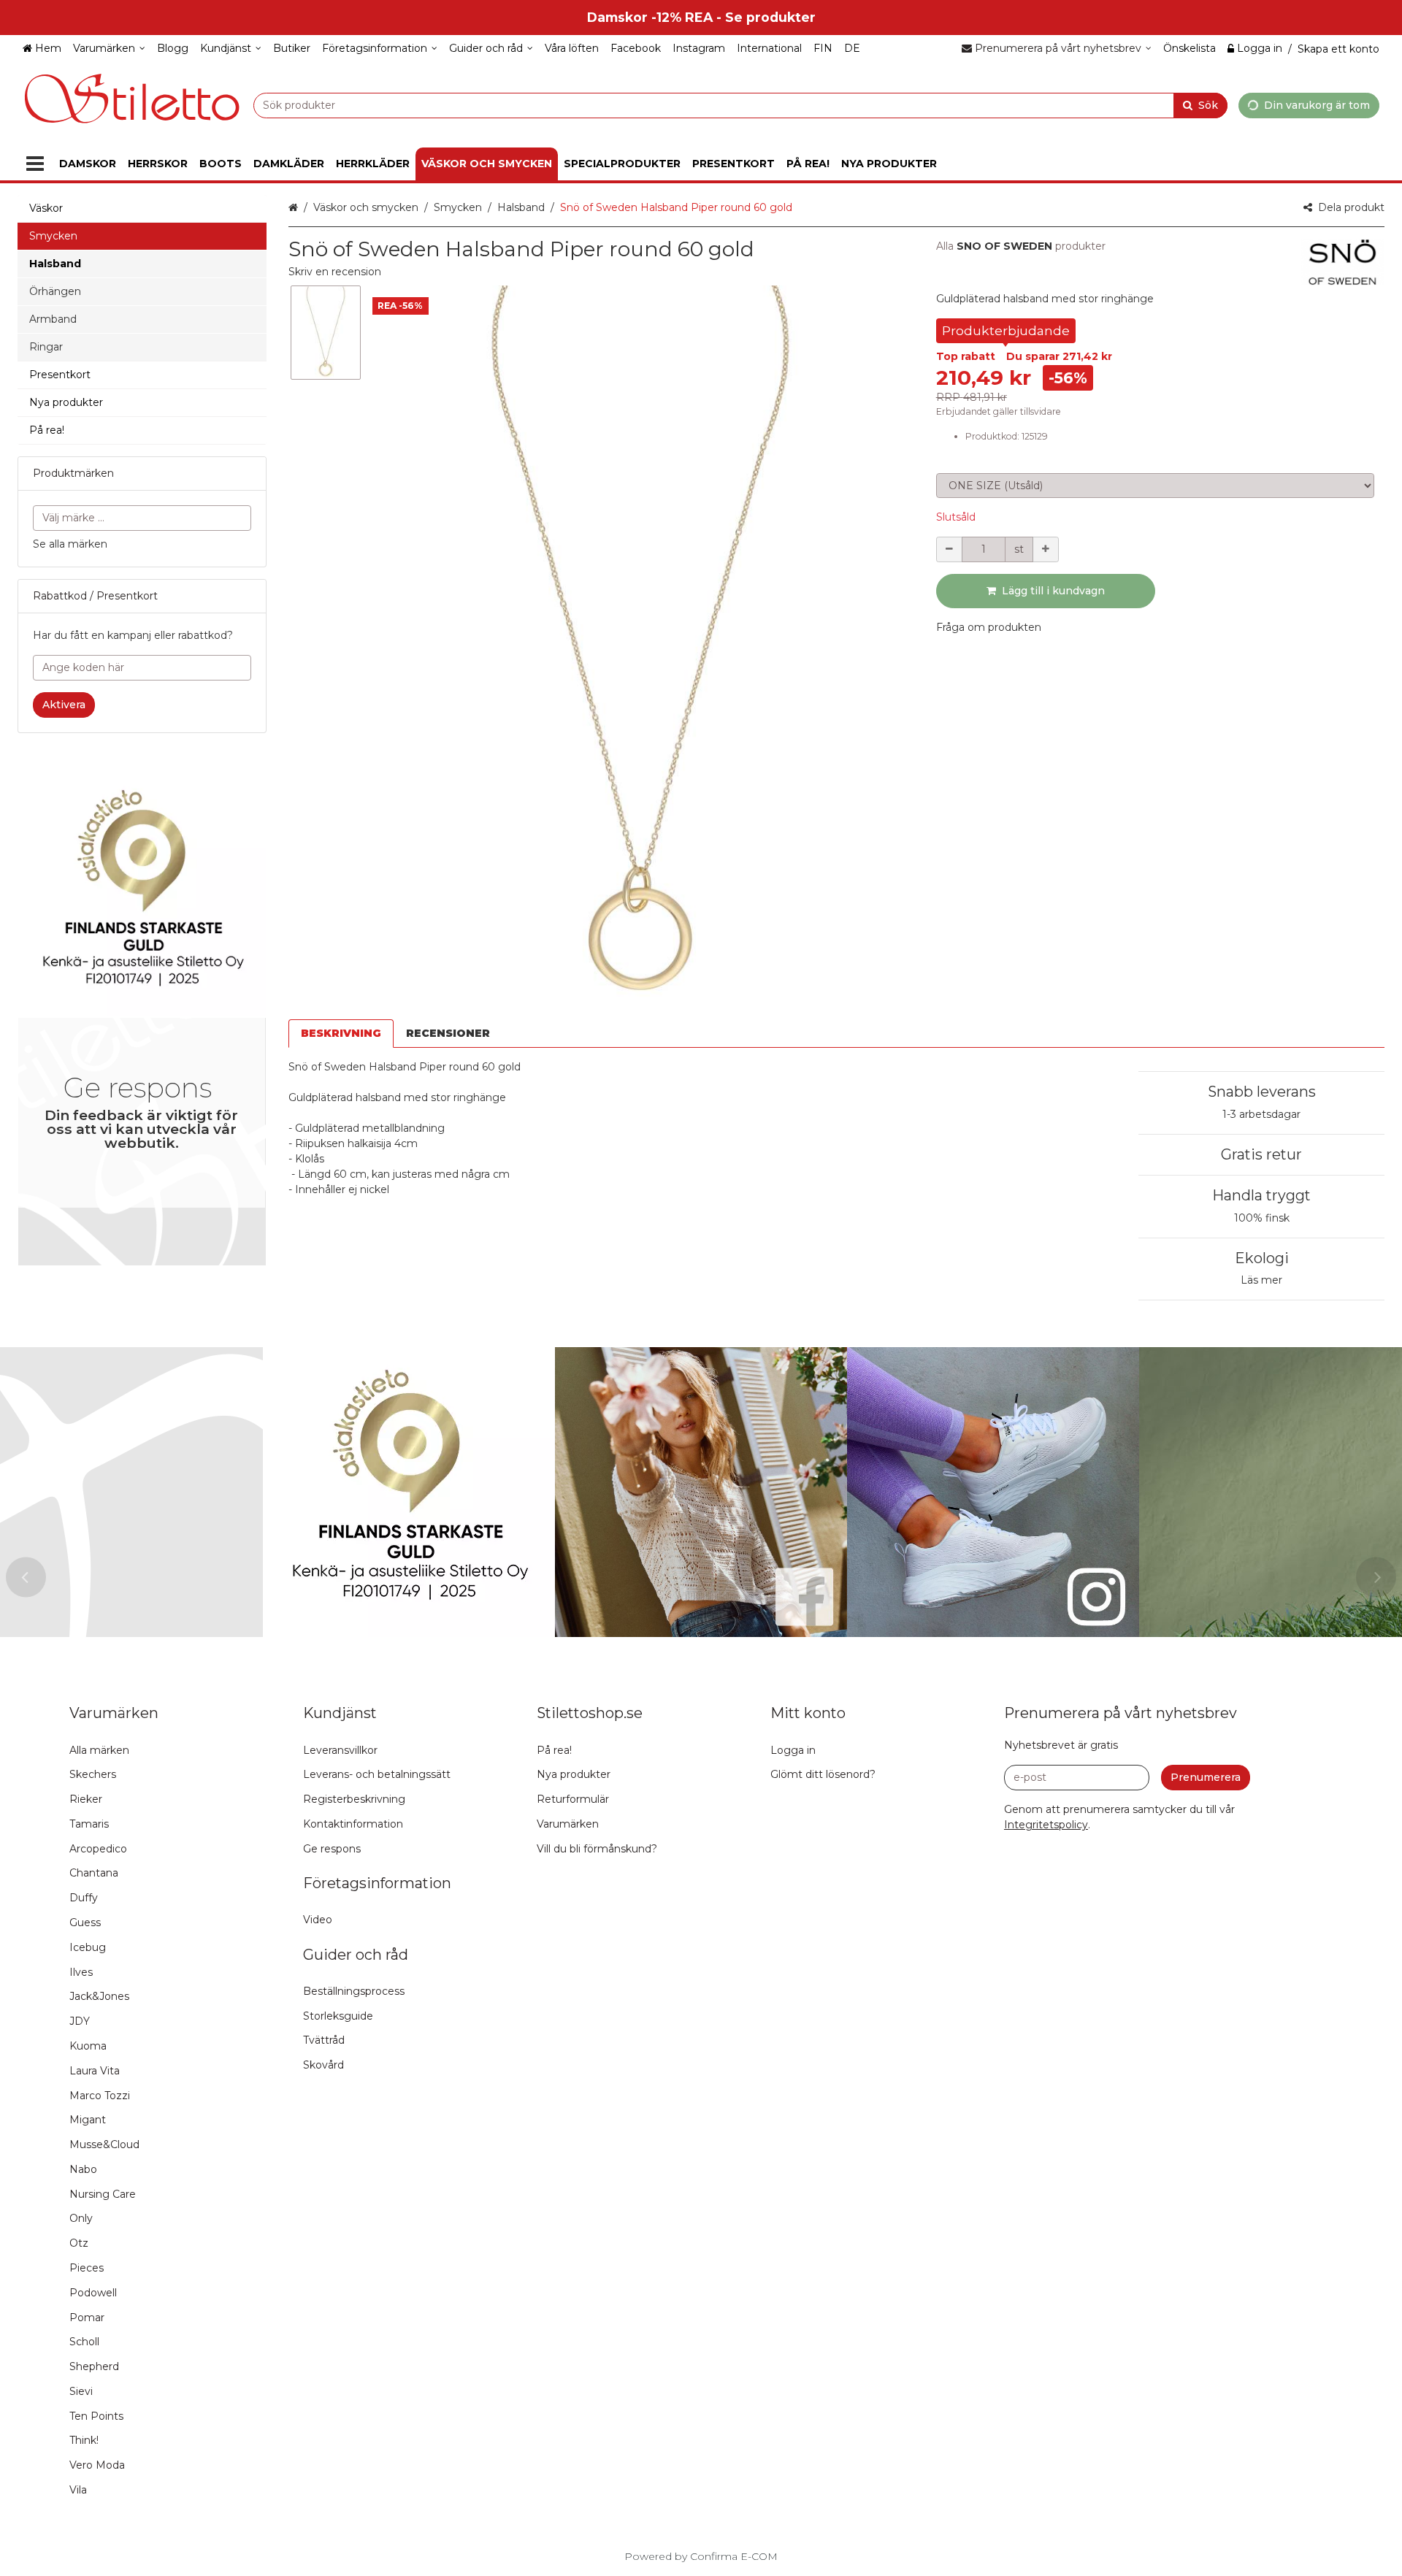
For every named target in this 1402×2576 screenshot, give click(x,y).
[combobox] (740, 105)
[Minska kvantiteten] (949, 549)
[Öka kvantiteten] (1046, 549)
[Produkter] (35, 164)
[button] (335, 272)
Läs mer (1261, 1280)
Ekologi (1262, 1258)
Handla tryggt (1261, 1195)
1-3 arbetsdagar (1261, 1114)
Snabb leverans (1262, 1092)
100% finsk (1262, 1218)
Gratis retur (1261, 1154)
